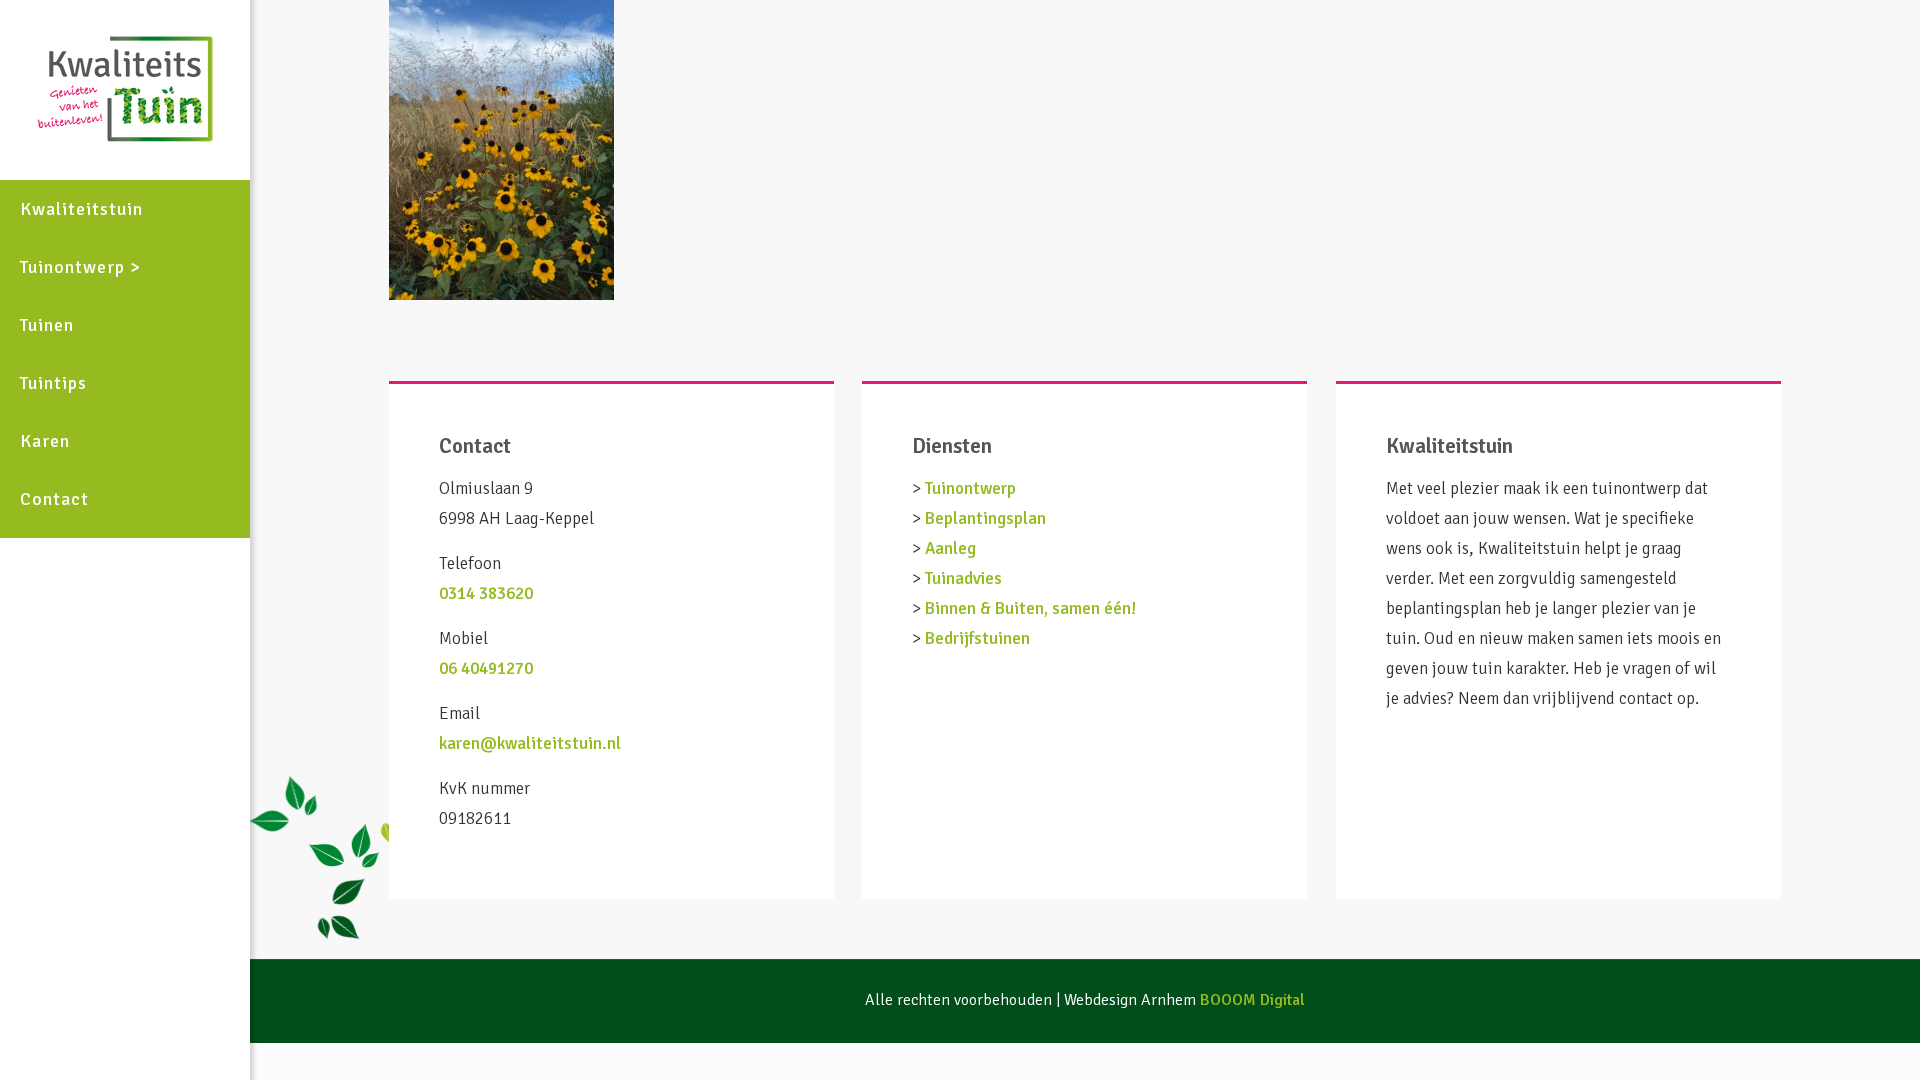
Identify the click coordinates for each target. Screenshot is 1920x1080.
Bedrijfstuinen (977, 638)
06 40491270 (486, 668)
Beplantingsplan (985, 518)
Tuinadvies (963, 578)
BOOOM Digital (1252, 1000)
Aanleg (950, 548)
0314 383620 (486, 593)
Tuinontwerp (970, 488)
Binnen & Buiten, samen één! (1030, 608)
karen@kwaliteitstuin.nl (530, 743)
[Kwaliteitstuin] (125, 90)
